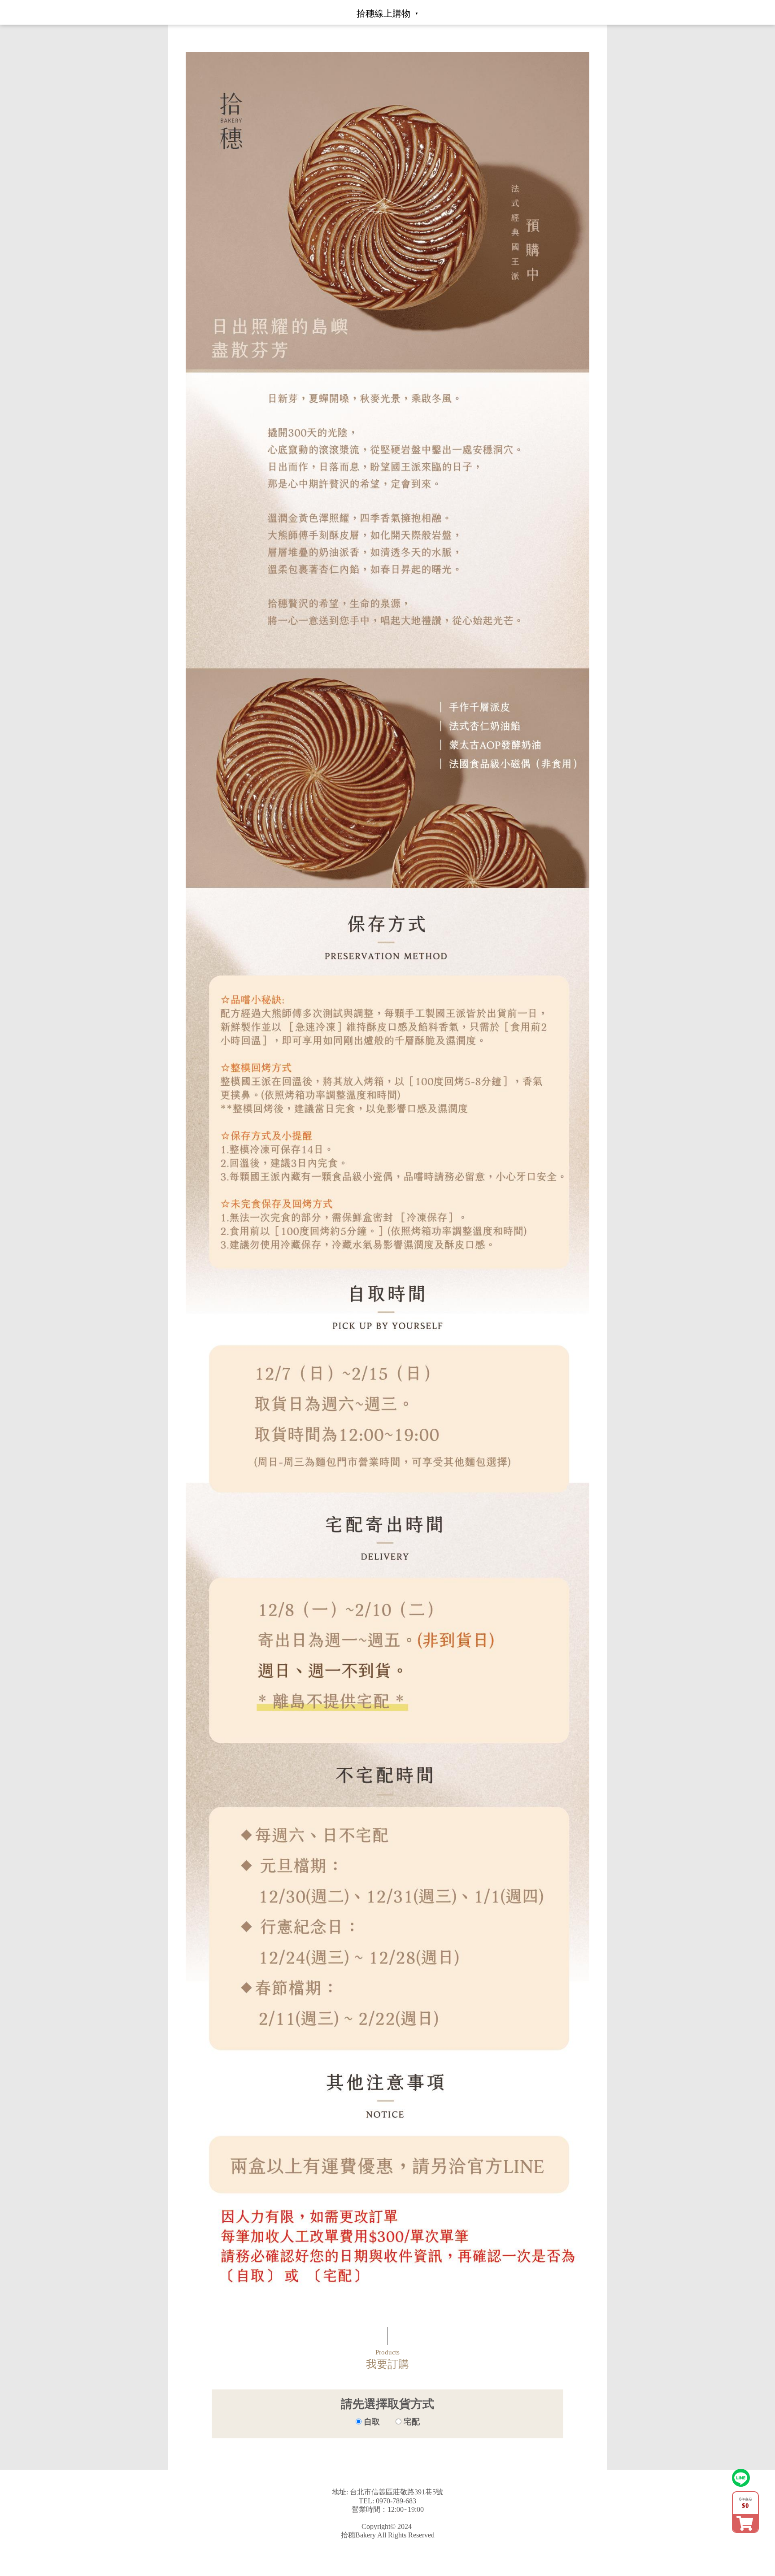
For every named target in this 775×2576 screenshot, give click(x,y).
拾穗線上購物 (383, 13)
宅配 (411, 2422)
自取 (372, 2422)
